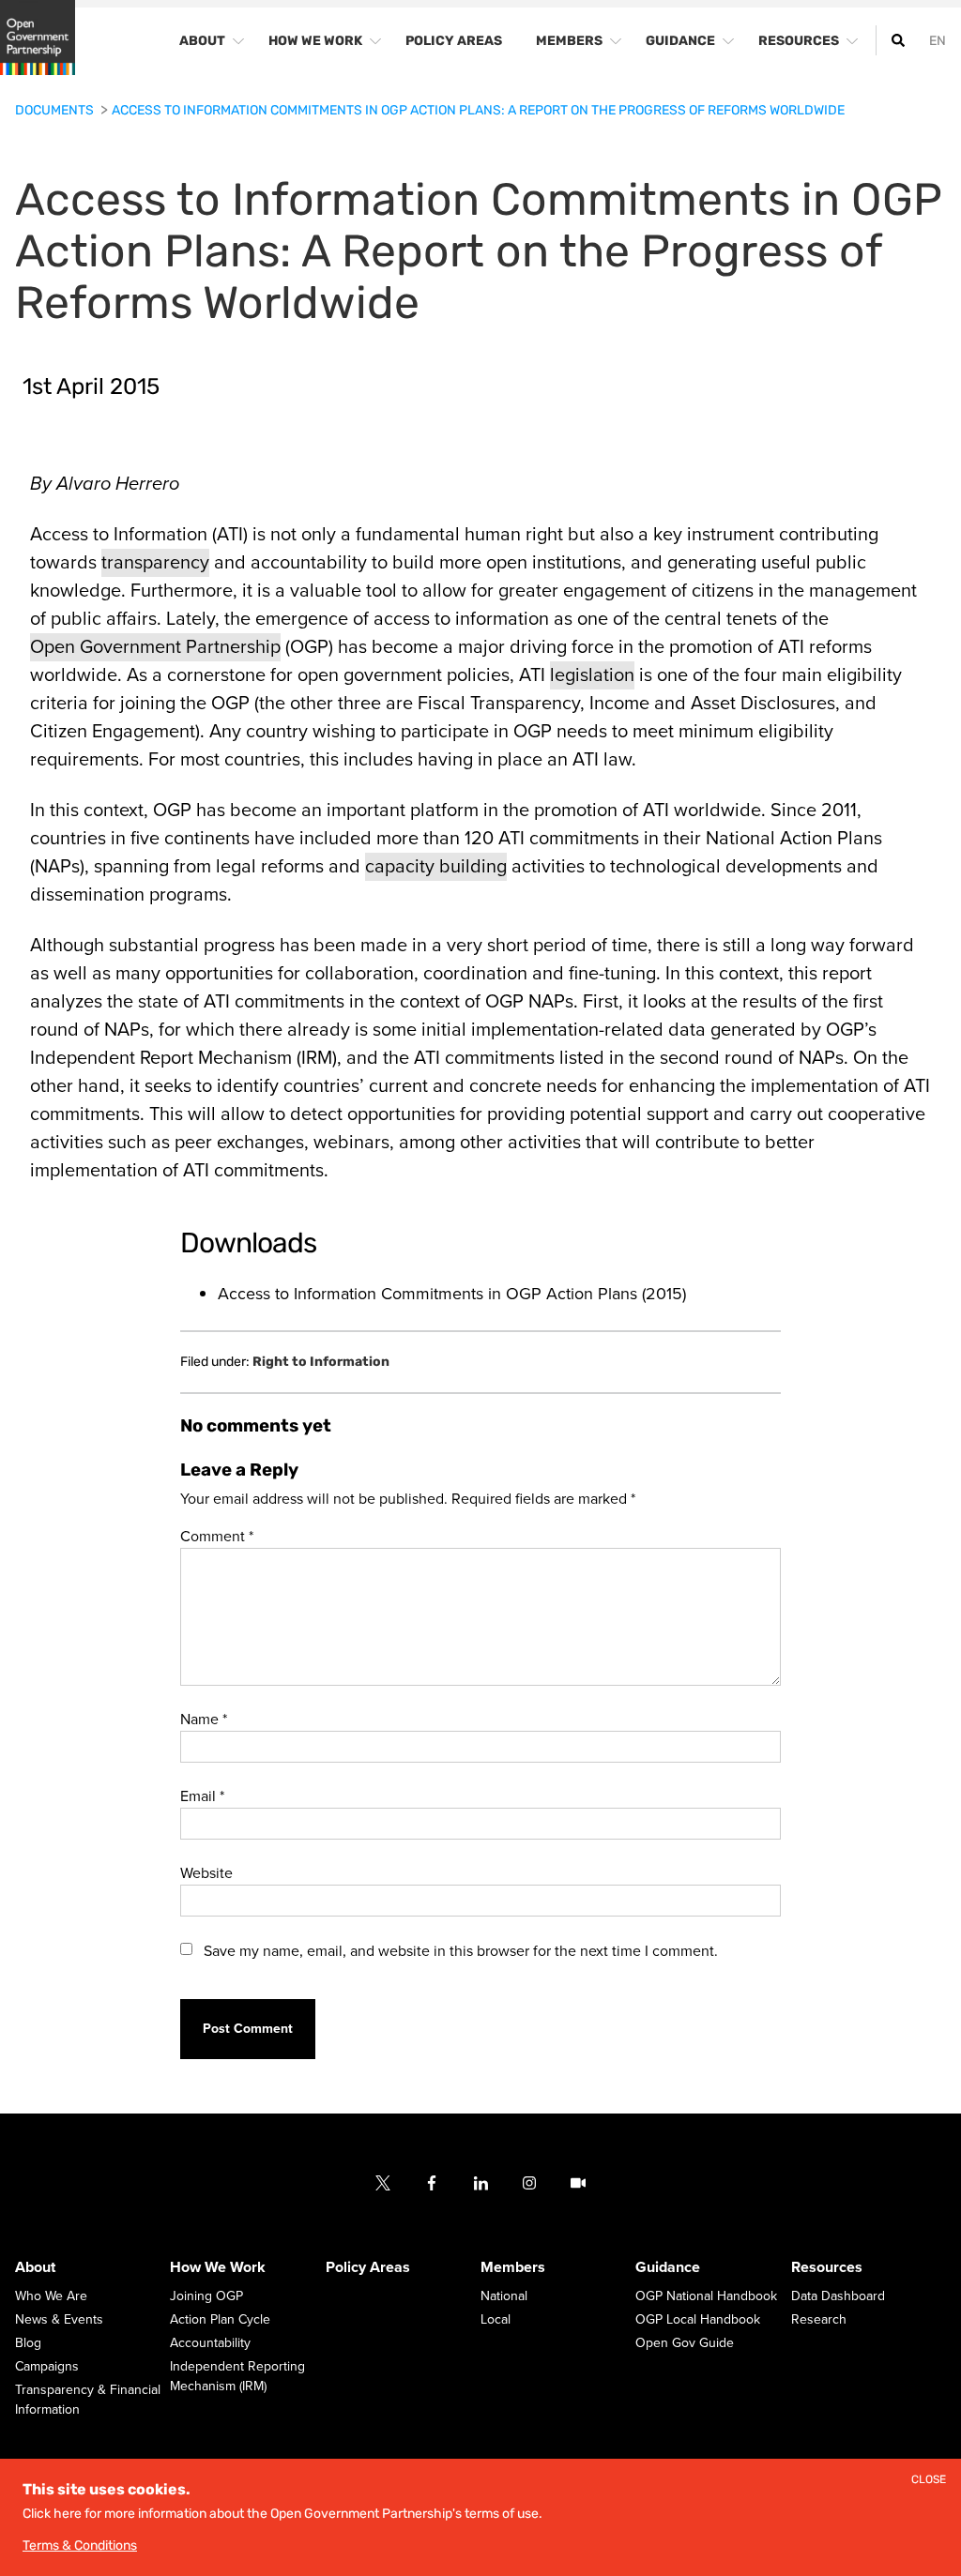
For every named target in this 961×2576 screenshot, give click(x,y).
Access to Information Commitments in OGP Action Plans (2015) (452, 1294)
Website (206, 1873)
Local (496, 2320)
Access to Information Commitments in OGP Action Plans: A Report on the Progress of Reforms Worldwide (478, 110)
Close (929, 2480)
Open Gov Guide (685, 2344)
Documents (56, 110)
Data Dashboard (838, 2297)
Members (513, 2268)
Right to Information (321, 1362)
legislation (592, 675)
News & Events (59, 2320)
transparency (155, 563)
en (938, 41)
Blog (28, 2344)
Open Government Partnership (155, 647)
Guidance (668, 2268)
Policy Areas (368, 2268)
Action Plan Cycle (220, 2320)
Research (819, 2320)
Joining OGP (206, 2297)
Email (202, 1796)
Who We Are (51, 2297)
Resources (827, 2268)
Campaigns (47, 2367)
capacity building (436, 867)
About (35, 2268)
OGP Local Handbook (698, 2320)
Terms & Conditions (80, 2546)
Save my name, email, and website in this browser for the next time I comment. (461, 1951)
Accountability (210, 2344)
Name (204, 1720)
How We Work (218, 2268)
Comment (217, 1537)
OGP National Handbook (706, 2297)
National (504, 2297)
